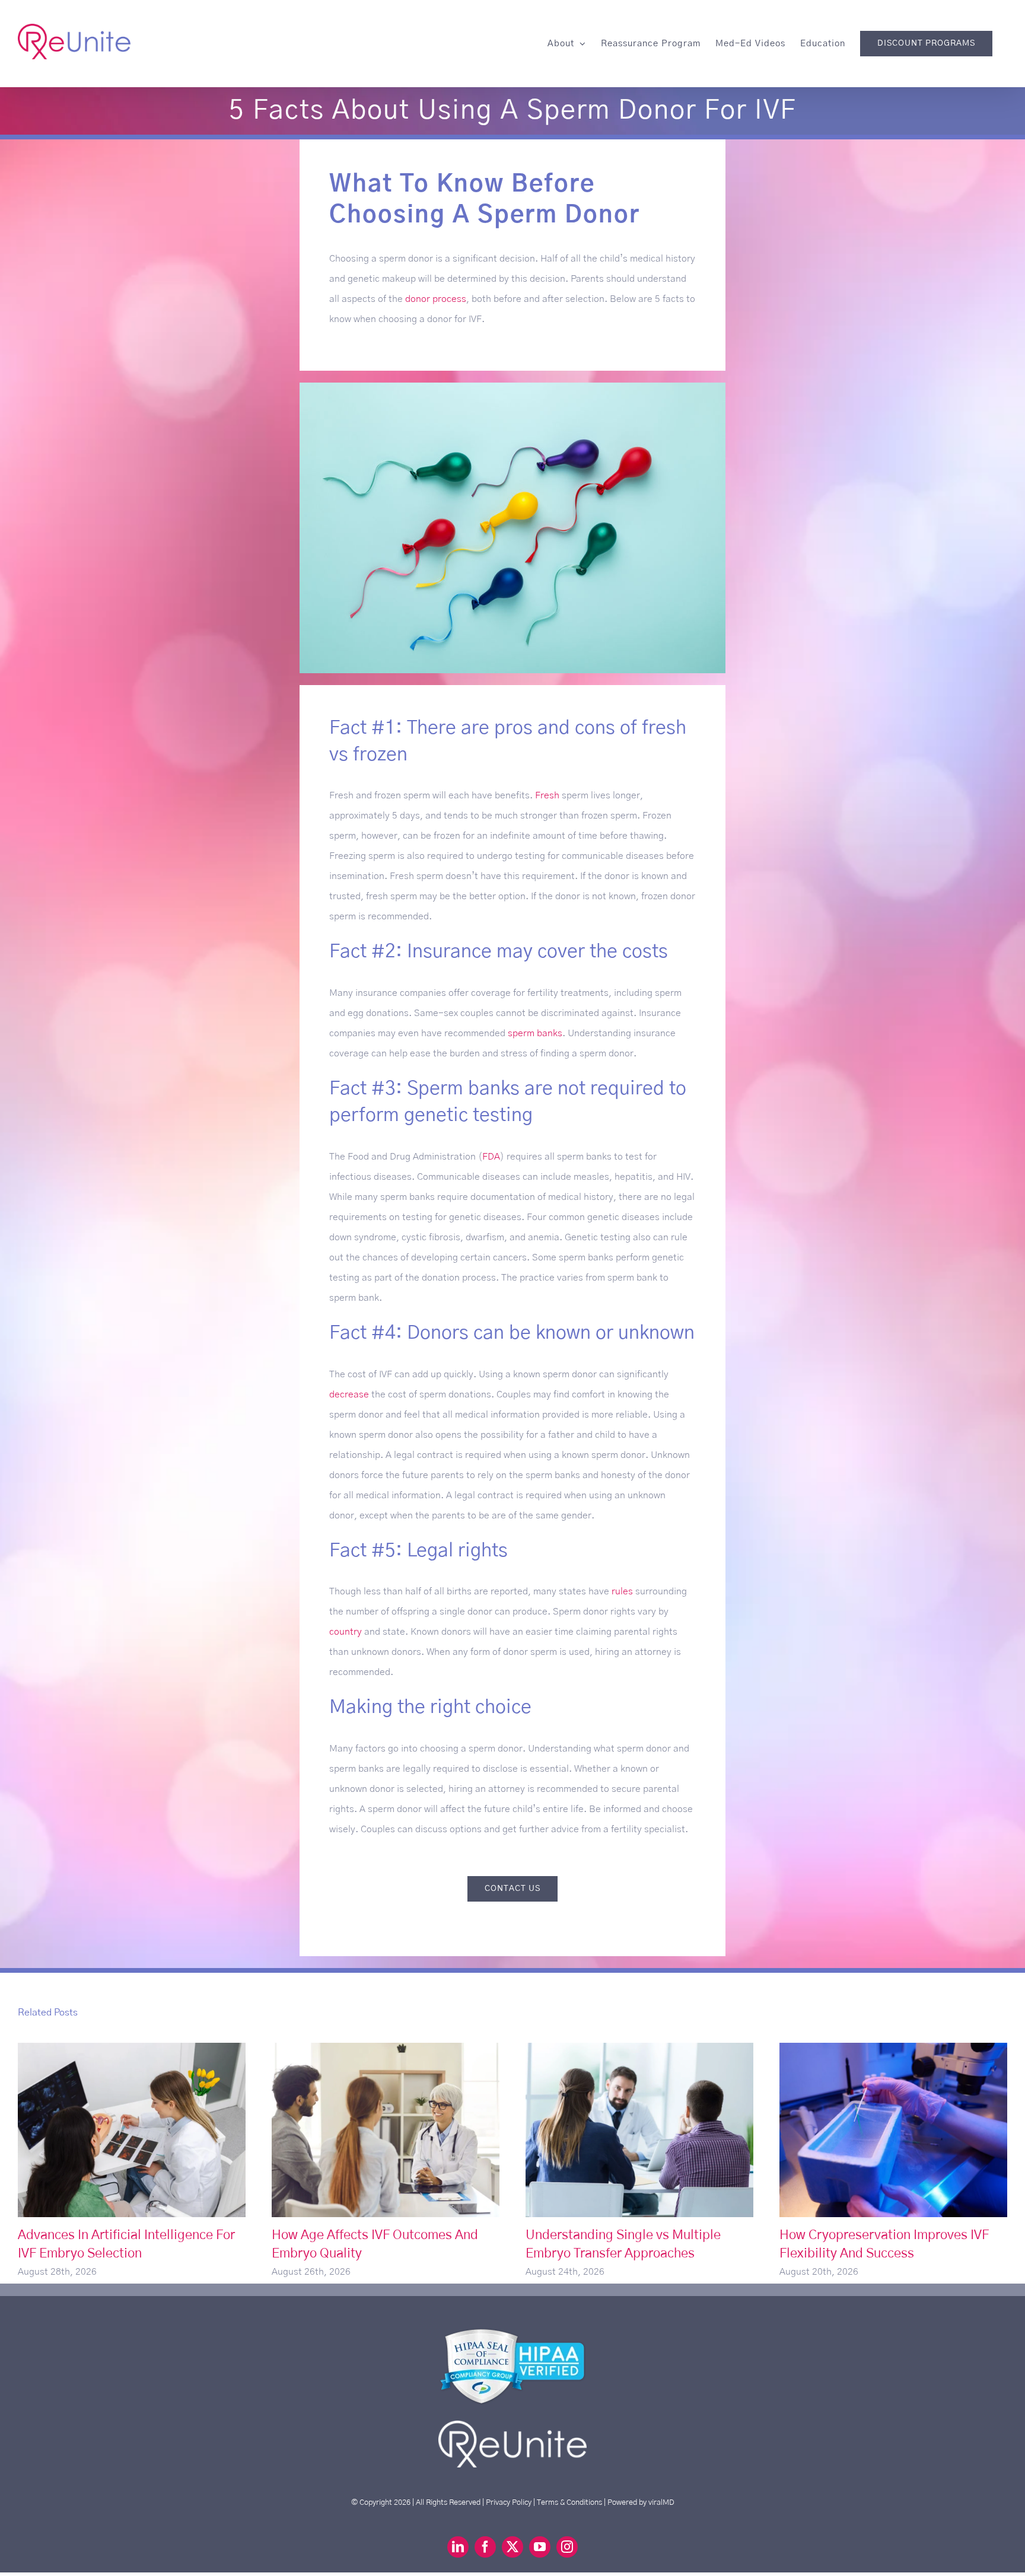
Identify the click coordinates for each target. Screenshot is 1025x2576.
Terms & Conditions (569, 2502)
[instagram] (567, 2547)
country (346, 1632)
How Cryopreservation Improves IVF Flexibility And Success (894, 2130)
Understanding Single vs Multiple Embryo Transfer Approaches (640, 2130)
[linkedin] (458, 2547)
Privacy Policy (509, 2502)
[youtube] (540, 2547)
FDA (491, 1157)
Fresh (547, 795)
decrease (349, 1394)
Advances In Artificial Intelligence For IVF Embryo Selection (132, 2130)
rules (622, 1591)
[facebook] (485, 2547)
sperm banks (535, 1033)
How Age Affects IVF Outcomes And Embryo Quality (386, 2130)
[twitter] (512, 2547)
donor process (436, 299)
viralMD (661, 2502)
